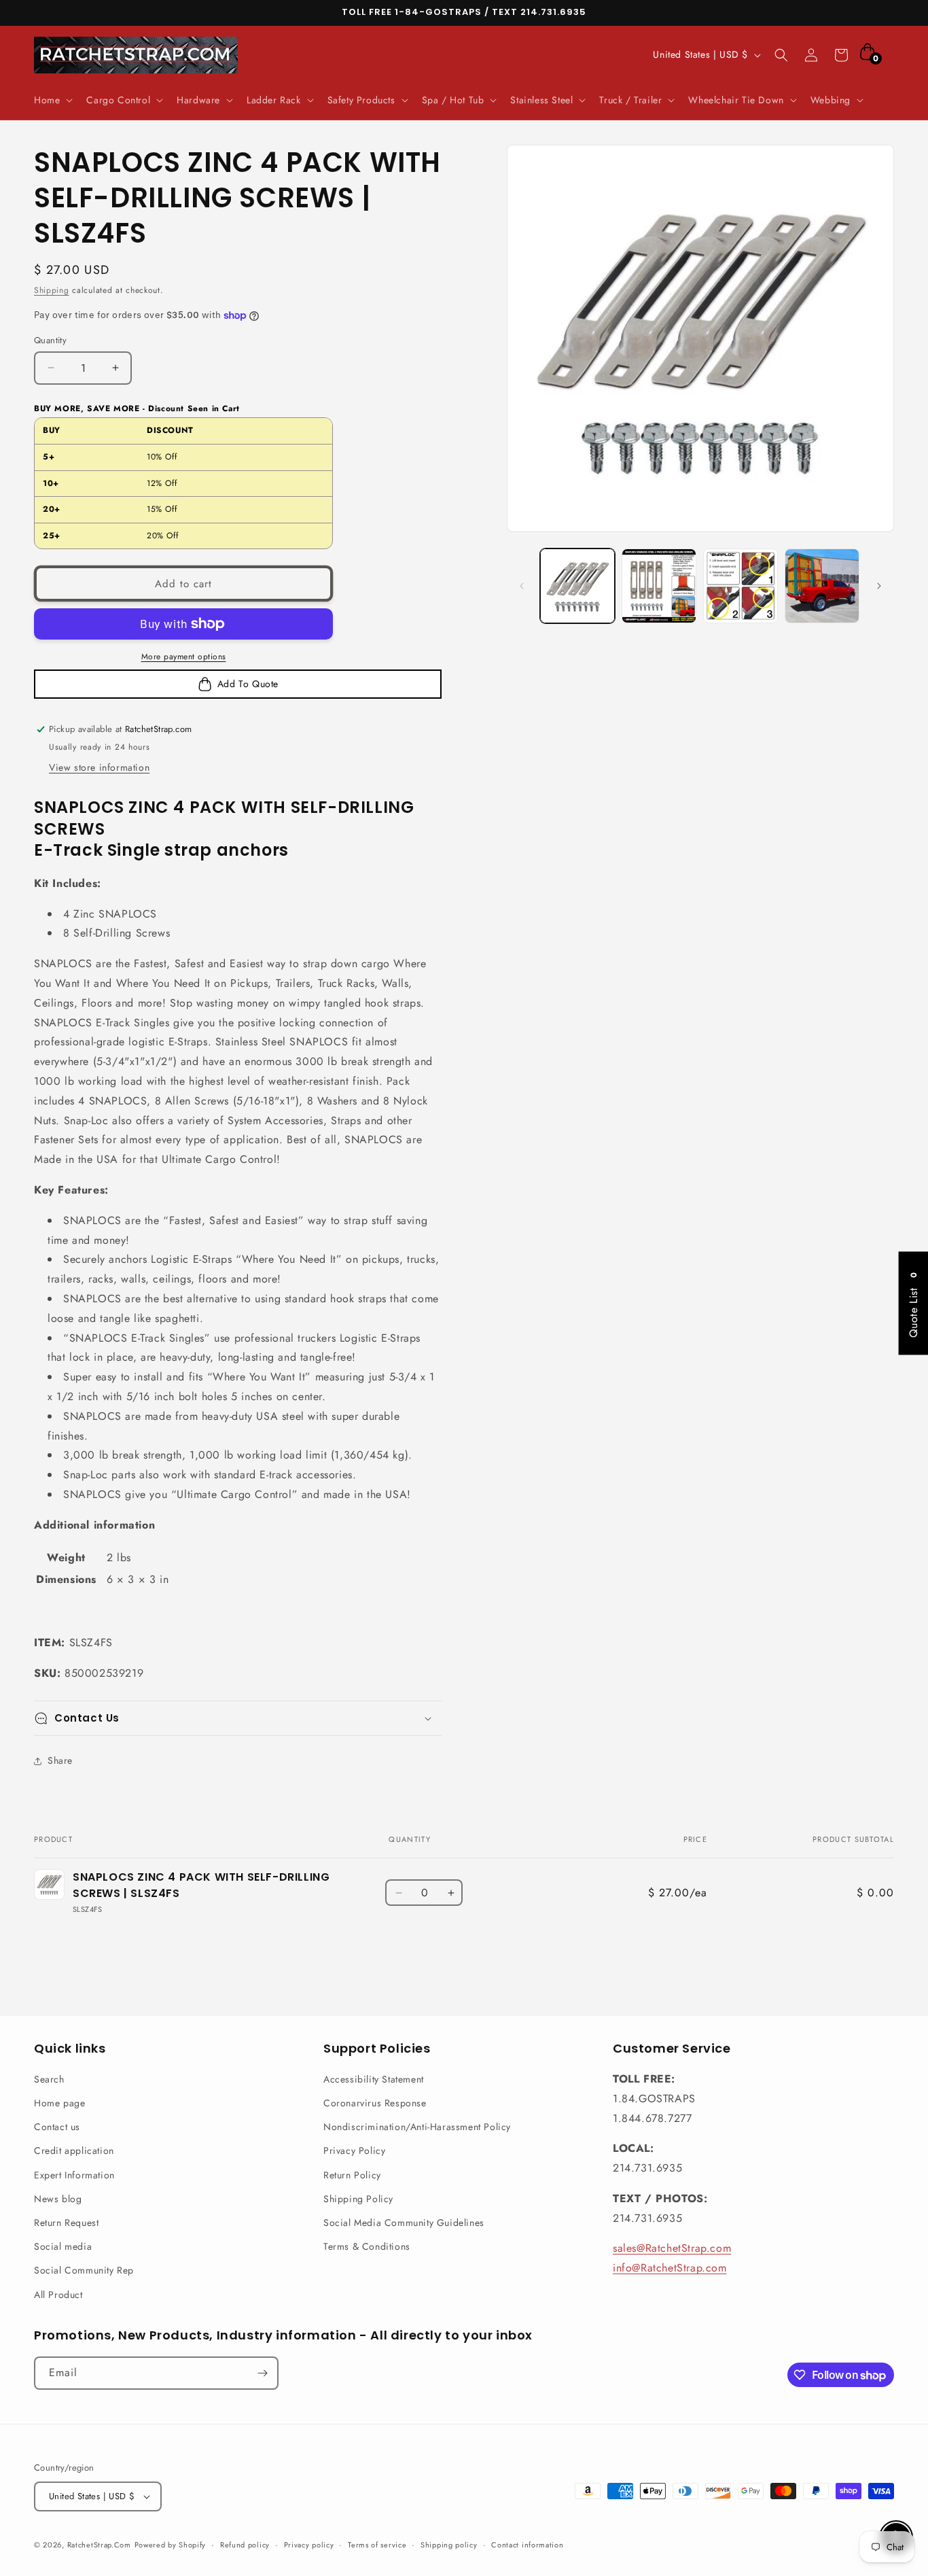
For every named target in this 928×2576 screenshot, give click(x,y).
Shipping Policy (358, 2199)
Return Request (66, 2223)
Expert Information (74, 2175)
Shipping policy (449, 2545)
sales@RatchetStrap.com (672, 2248)
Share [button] (60, 1760)
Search (49, 2079)
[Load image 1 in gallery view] (577, 586)
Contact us (57, 2127)
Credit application (74, 2151)
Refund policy (245, 2545)
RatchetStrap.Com (99, 2545)
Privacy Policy (354, 2151)
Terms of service (377, 2545)
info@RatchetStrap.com (670, 2268)
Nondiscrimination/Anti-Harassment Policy (417, 2127)
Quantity (50, 340)
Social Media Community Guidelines (404, 2223)
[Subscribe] (262, 2373)
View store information (99, 767)
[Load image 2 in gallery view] (659, 586)
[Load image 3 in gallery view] (740, 586)
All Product (58, 2295)
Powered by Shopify (171, 2545)
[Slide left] (522, 586)
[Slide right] (879, 586)
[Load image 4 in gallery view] (822, 586)
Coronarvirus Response (375, 2103)
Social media (63, 2246)
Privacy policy (309, 2545)
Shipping (52, 290)
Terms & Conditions (367, 2246)
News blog (58, 2199)
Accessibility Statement (374, 2079)
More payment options (184, 657)
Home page (59, 2103)
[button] (52, 100)
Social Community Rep (84, 2270)
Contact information (527, 2545)
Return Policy (352, 2175)
